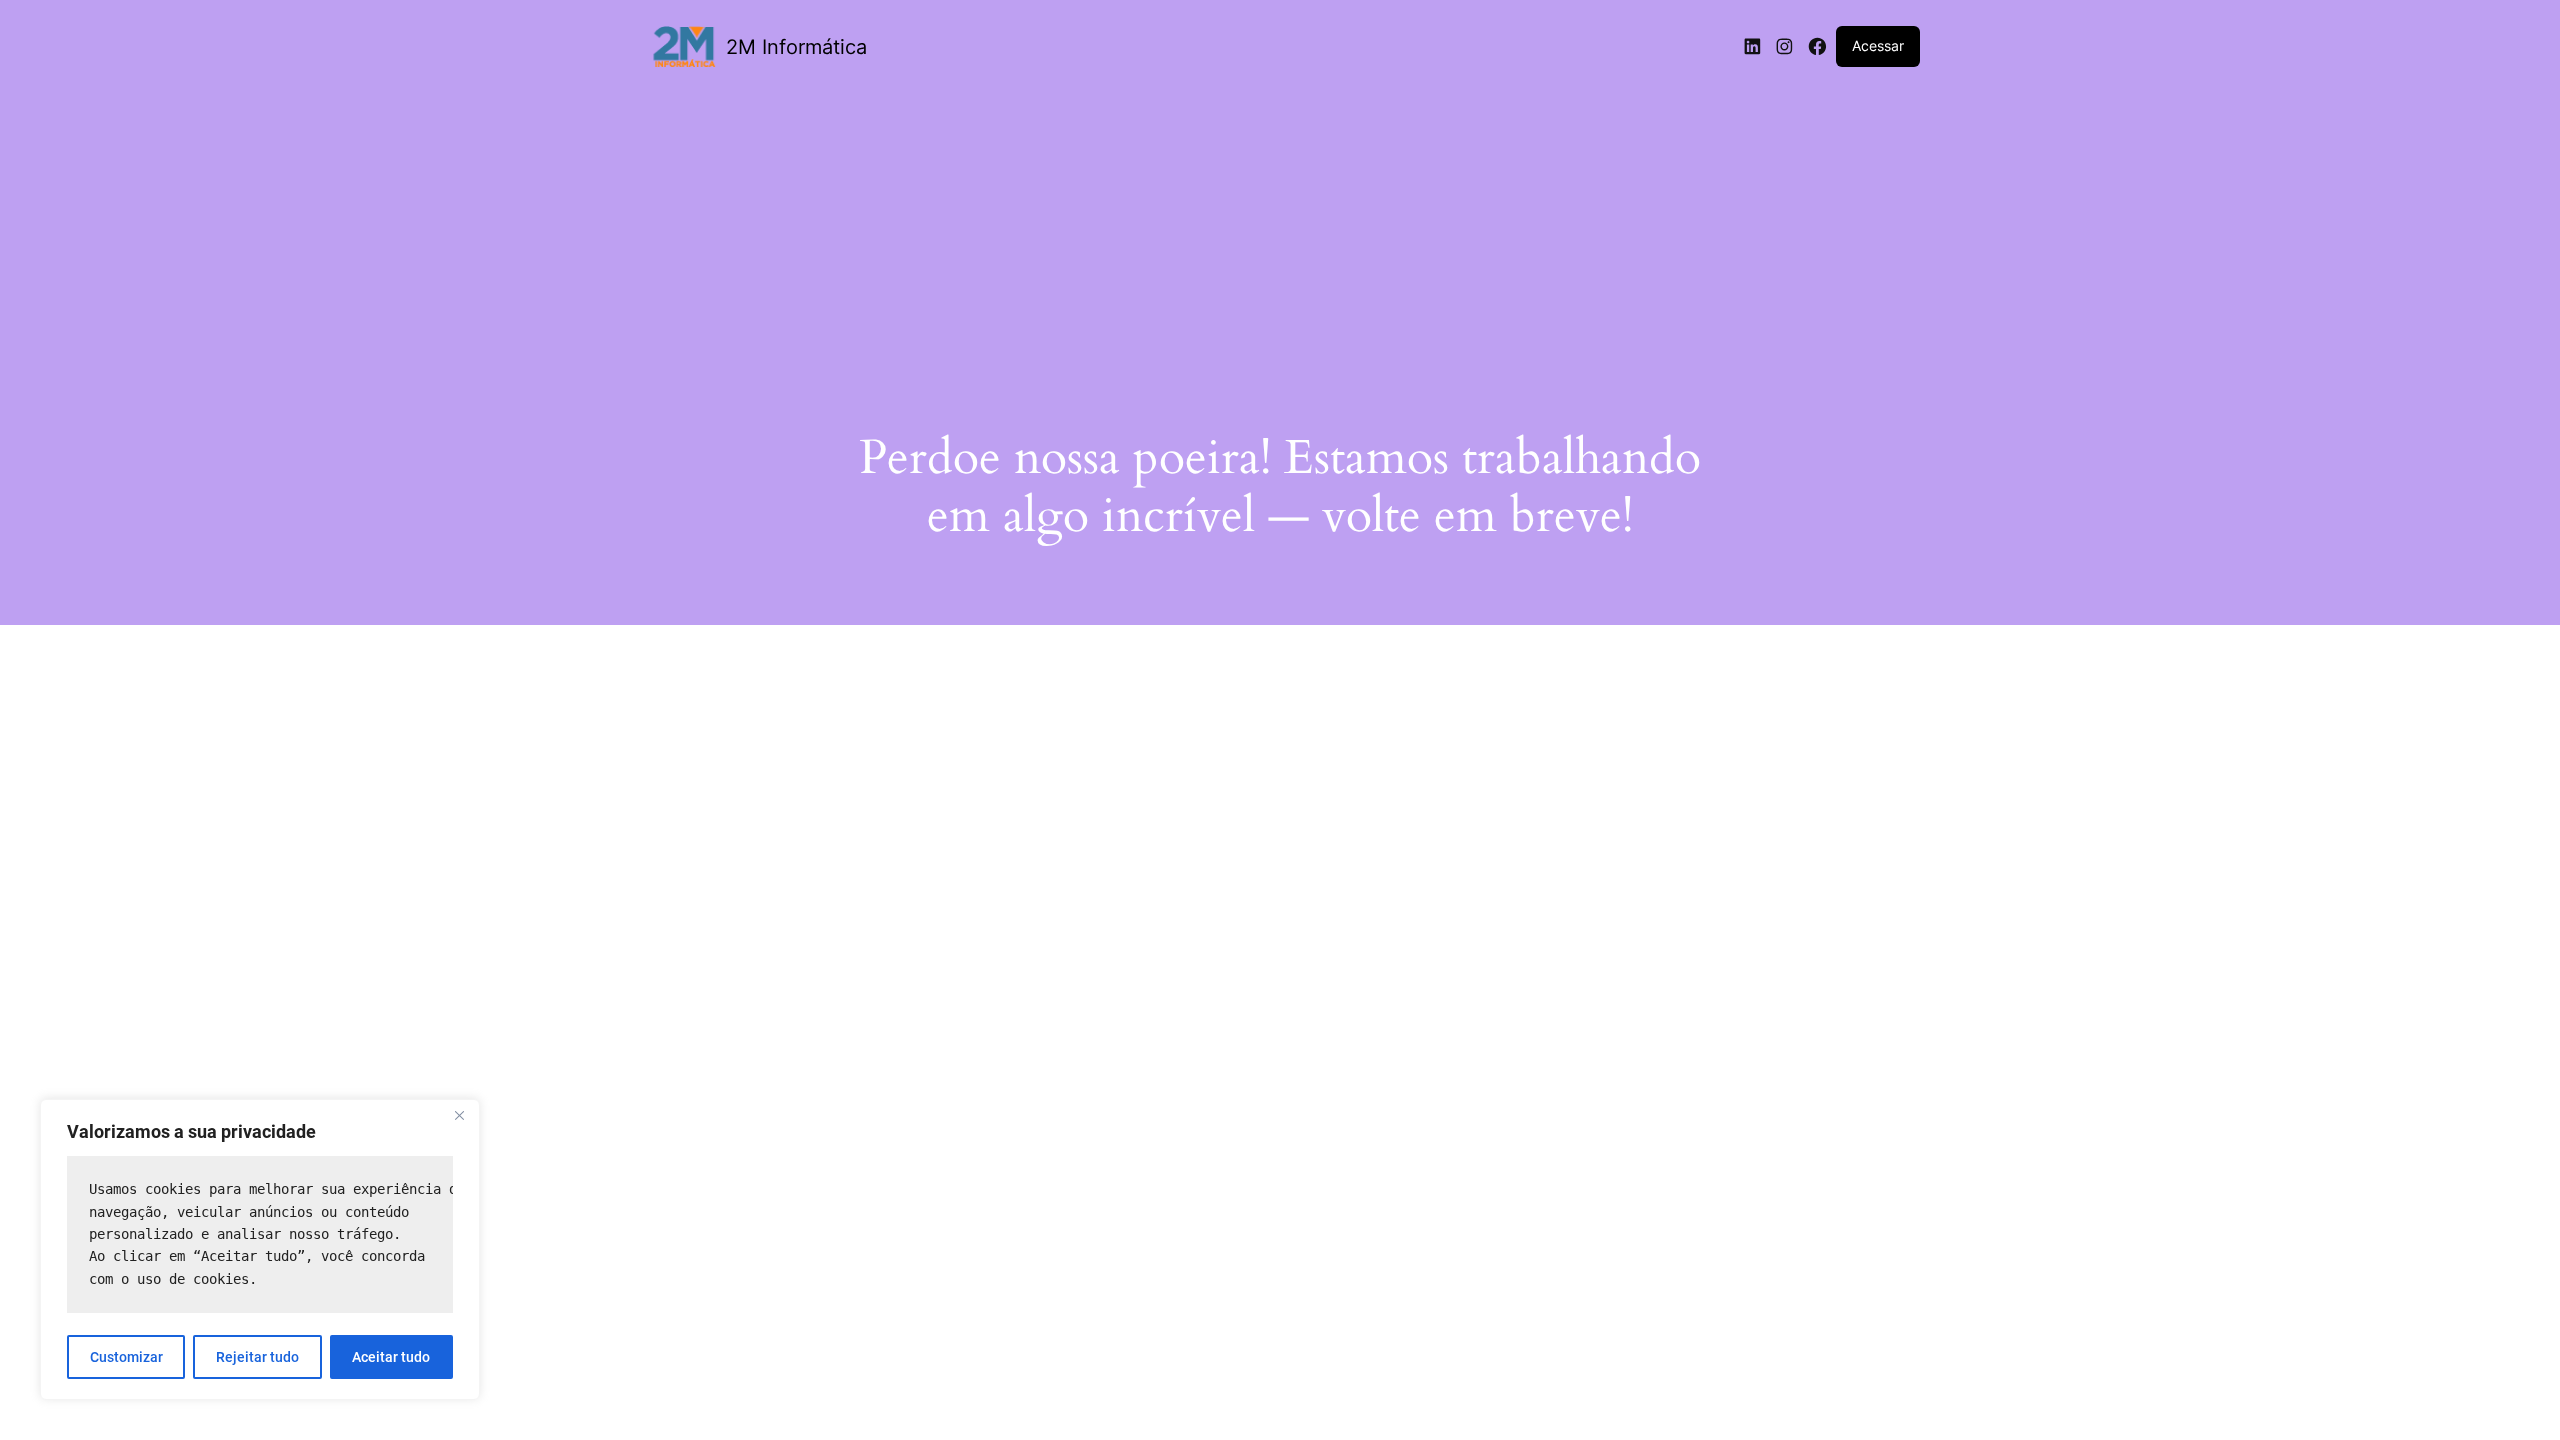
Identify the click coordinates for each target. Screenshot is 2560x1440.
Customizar (126, 1357)
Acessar (1878, 45)
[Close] (459, 1116)
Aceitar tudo (391, 1357)
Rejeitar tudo (257, 1357)
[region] (260, 1249)
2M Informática (796, 47)
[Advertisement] (1280, 237)
